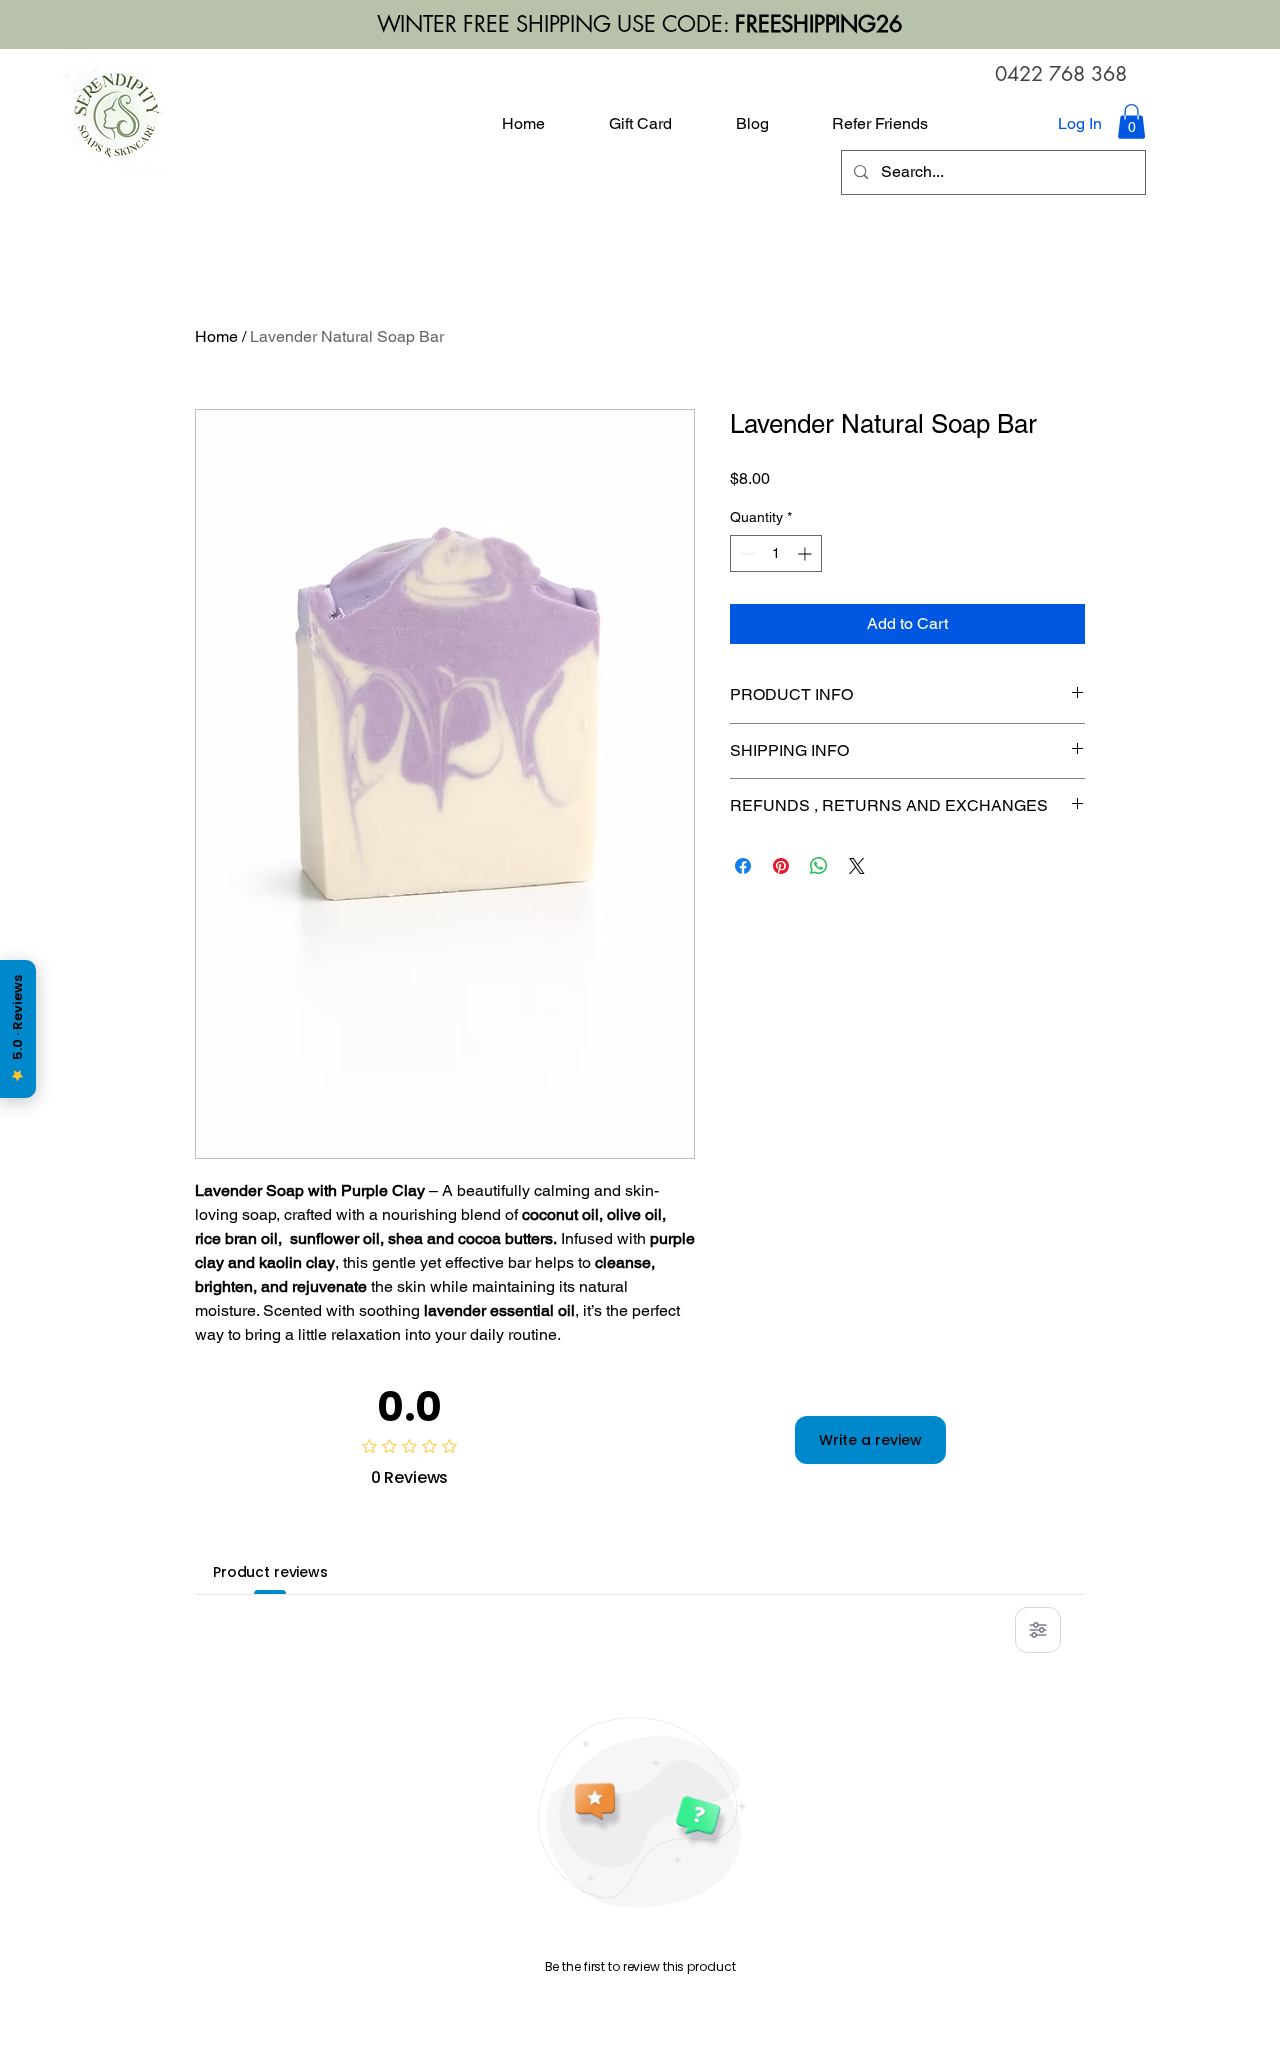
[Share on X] (857, 866)
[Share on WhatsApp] (819, 866)
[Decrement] (745, 553)
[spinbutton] (776, 553)
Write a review (870, 1440)
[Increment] (806, 553)
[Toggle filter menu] (1038, 1630)
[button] (1131, 121)
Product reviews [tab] (270, 1572)
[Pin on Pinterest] (781, 866)
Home (216, 336)
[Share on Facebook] (743, 866)
